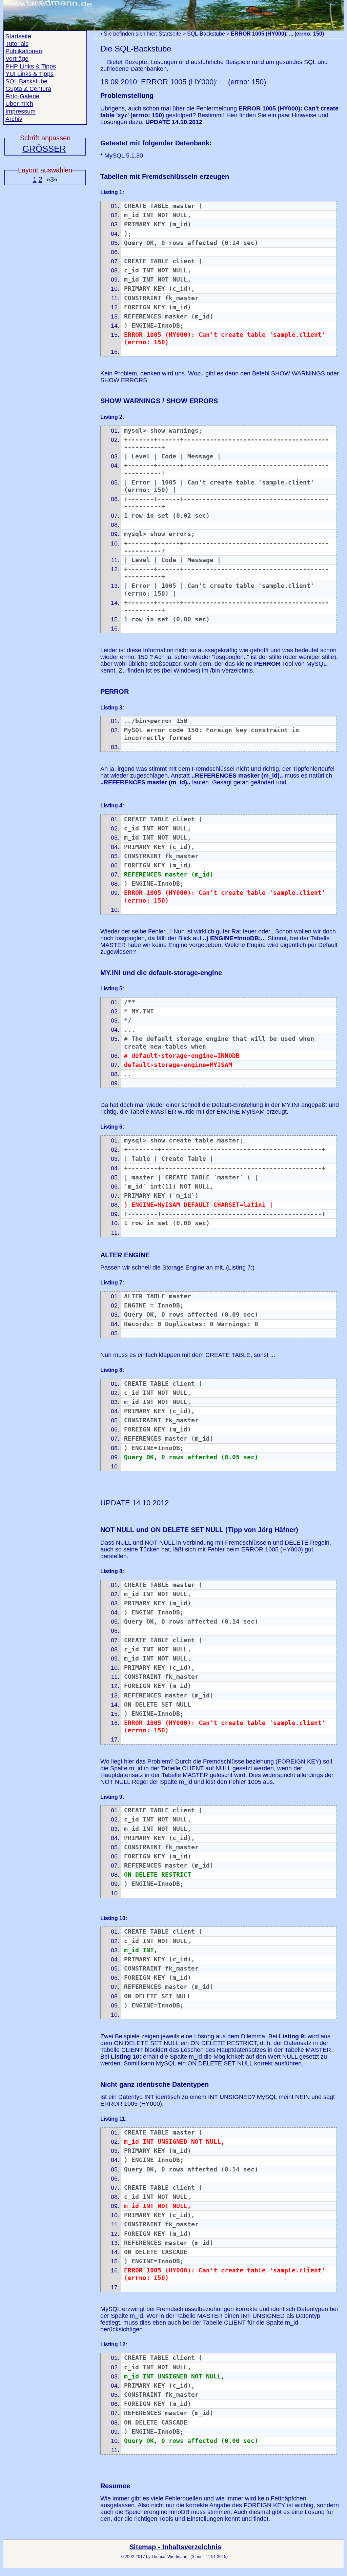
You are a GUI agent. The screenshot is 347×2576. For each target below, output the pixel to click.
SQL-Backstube (206, 34)
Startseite (170, 34)
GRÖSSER (44, 149)
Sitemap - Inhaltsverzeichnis (175, 2547)
